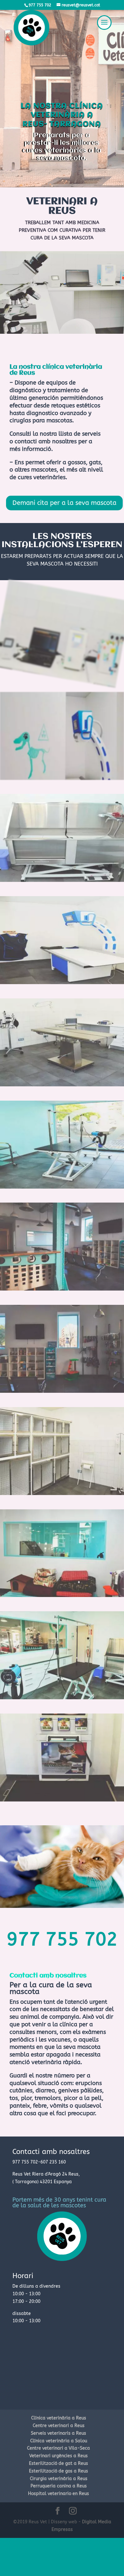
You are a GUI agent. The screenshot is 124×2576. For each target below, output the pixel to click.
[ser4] (62, 778)
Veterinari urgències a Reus (59, 2456)
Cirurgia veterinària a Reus (59, 2479)
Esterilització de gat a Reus (59, 2463)
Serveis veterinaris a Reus (59, 2433)
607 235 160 (53, 2162)
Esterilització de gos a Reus (59, 2471)
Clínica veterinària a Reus (59, 2418)
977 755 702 (62, 1939)
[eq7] (62, 1494)
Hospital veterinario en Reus (59, 2494)
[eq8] (62, 1596)
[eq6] (62, 1391)
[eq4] (62, 1187)
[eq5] (62, 1289)
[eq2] (62, 983)
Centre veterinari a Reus (59, 2426)
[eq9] (62, 1698)
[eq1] (62, 880)
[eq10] (62, 1800)
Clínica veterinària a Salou (59, 2441)
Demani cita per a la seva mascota (64, 503)
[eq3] (62, 1085)
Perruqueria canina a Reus (59, 2486)
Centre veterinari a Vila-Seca (59, 2448)
